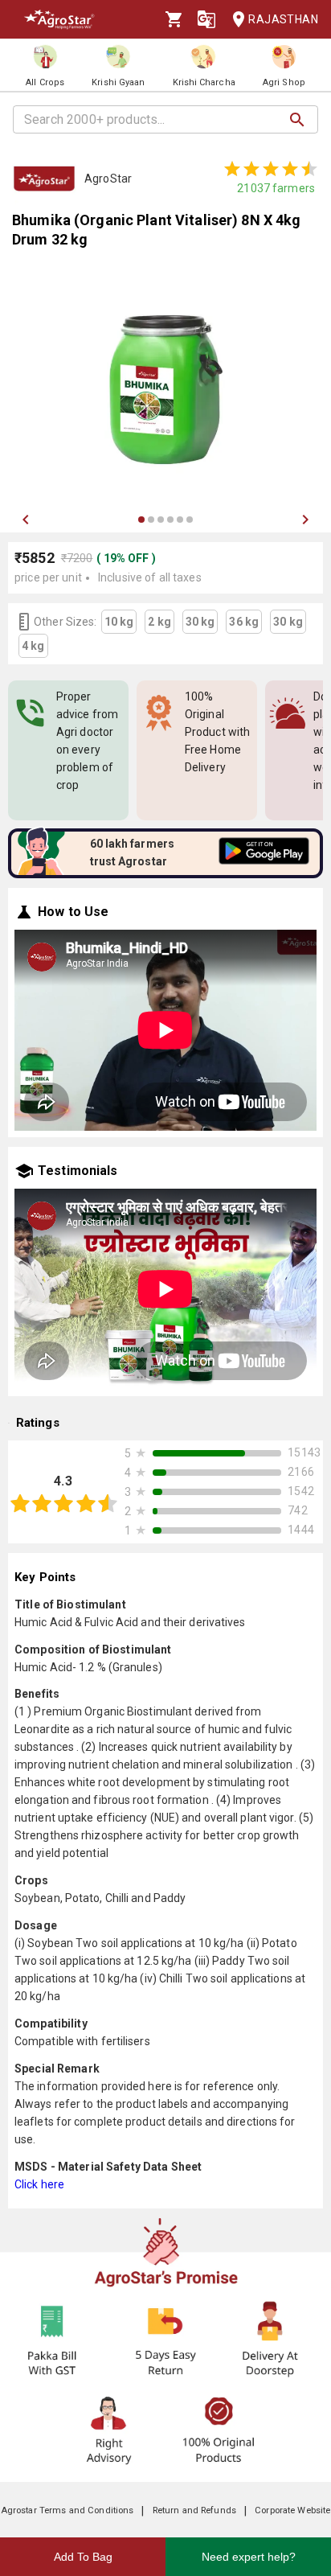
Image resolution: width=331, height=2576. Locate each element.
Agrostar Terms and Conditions (67, 2510)
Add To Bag (83, 2557)
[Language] (206, 19)
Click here (39, 2184)
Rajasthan (283, 19)
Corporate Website (292, 2510)
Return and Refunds (194, 2510)
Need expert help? (249, 2557)
